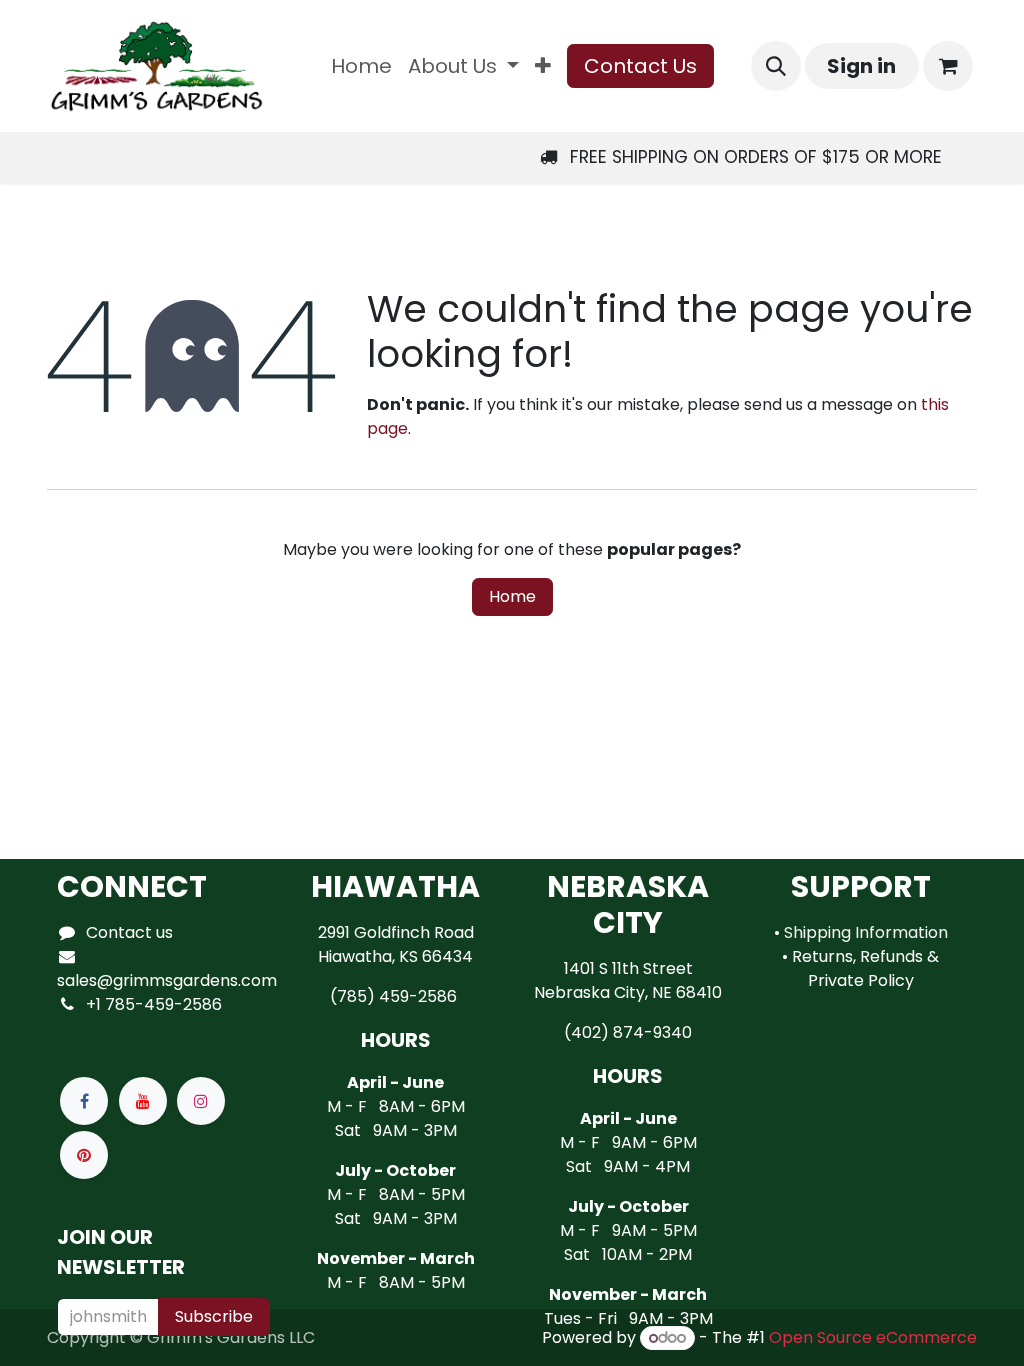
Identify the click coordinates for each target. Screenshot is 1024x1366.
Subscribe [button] (214, 1316)
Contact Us (640, 66)
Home (512, 596)
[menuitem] (361, 66)
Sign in (861, 66)
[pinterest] (84, 1155)
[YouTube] (143, 1101)
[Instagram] (201, 1101)
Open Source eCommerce (873, 1337)
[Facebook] (84, 1101)
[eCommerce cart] (948, 66)
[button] (776, 66)
